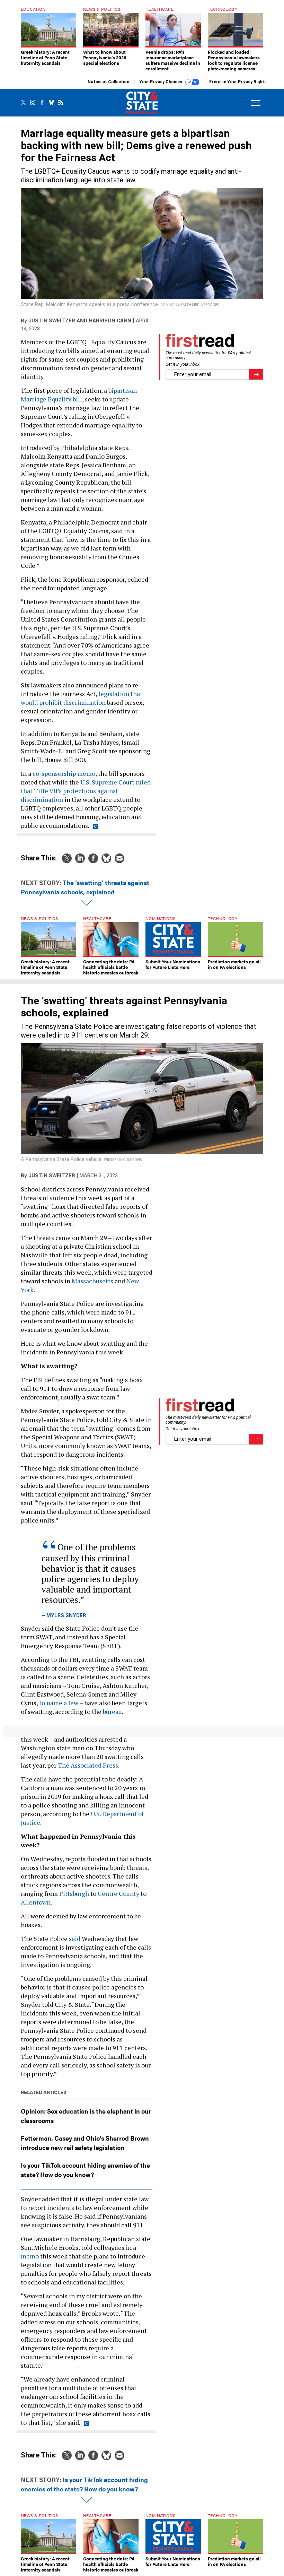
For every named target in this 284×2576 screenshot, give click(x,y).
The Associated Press (88, 1765)
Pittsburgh (74, 1893)
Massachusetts (92, 1281)
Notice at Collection (108, 82)
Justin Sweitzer (52, 321)
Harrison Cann (110, 321)
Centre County (118, 1893)
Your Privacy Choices (161, 82)
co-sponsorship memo (64, 773)
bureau (112, 1711)
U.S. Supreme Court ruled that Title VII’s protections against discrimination (86, 791)
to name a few (59, 1703)
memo (30, 2256)
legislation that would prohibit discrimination (82, 698)
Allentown (36, 1902)
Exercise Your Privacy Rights (238, 82)
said (75, 1938)
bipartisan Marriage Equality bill (79, 395)
